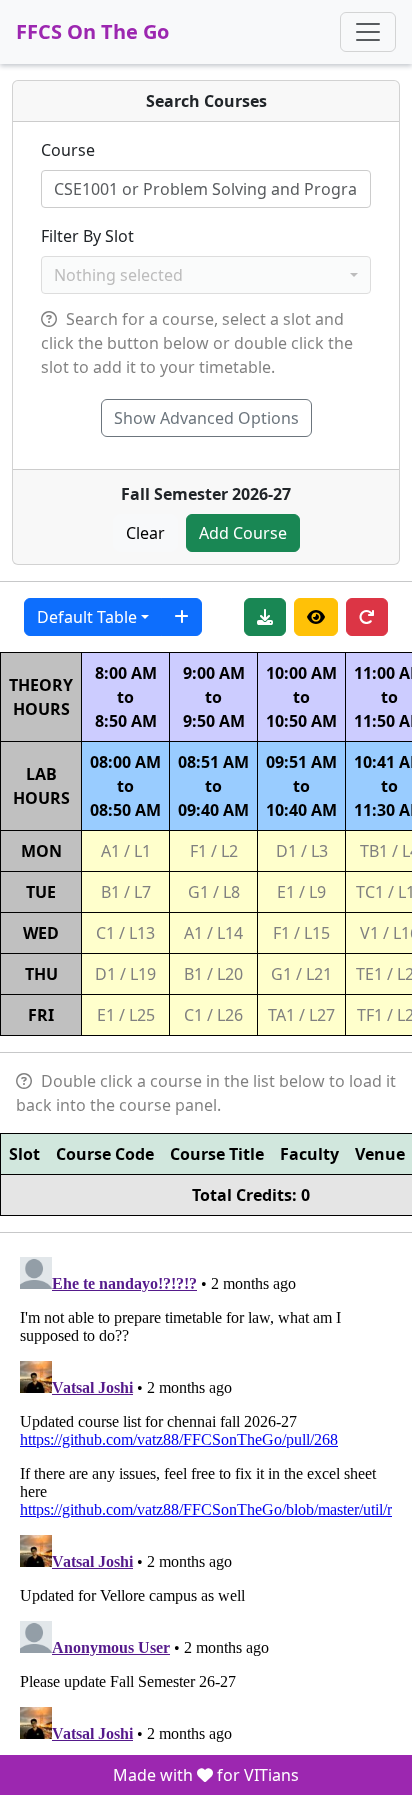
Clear (145, 533)
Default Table (87, 617)
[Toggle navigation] (368, 32)
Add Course (243, 533)
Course (68, 150)
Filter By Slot (87, 236)
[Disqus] (206, 1499)
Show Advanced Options (206, 418)
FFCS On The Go (92, 31)
